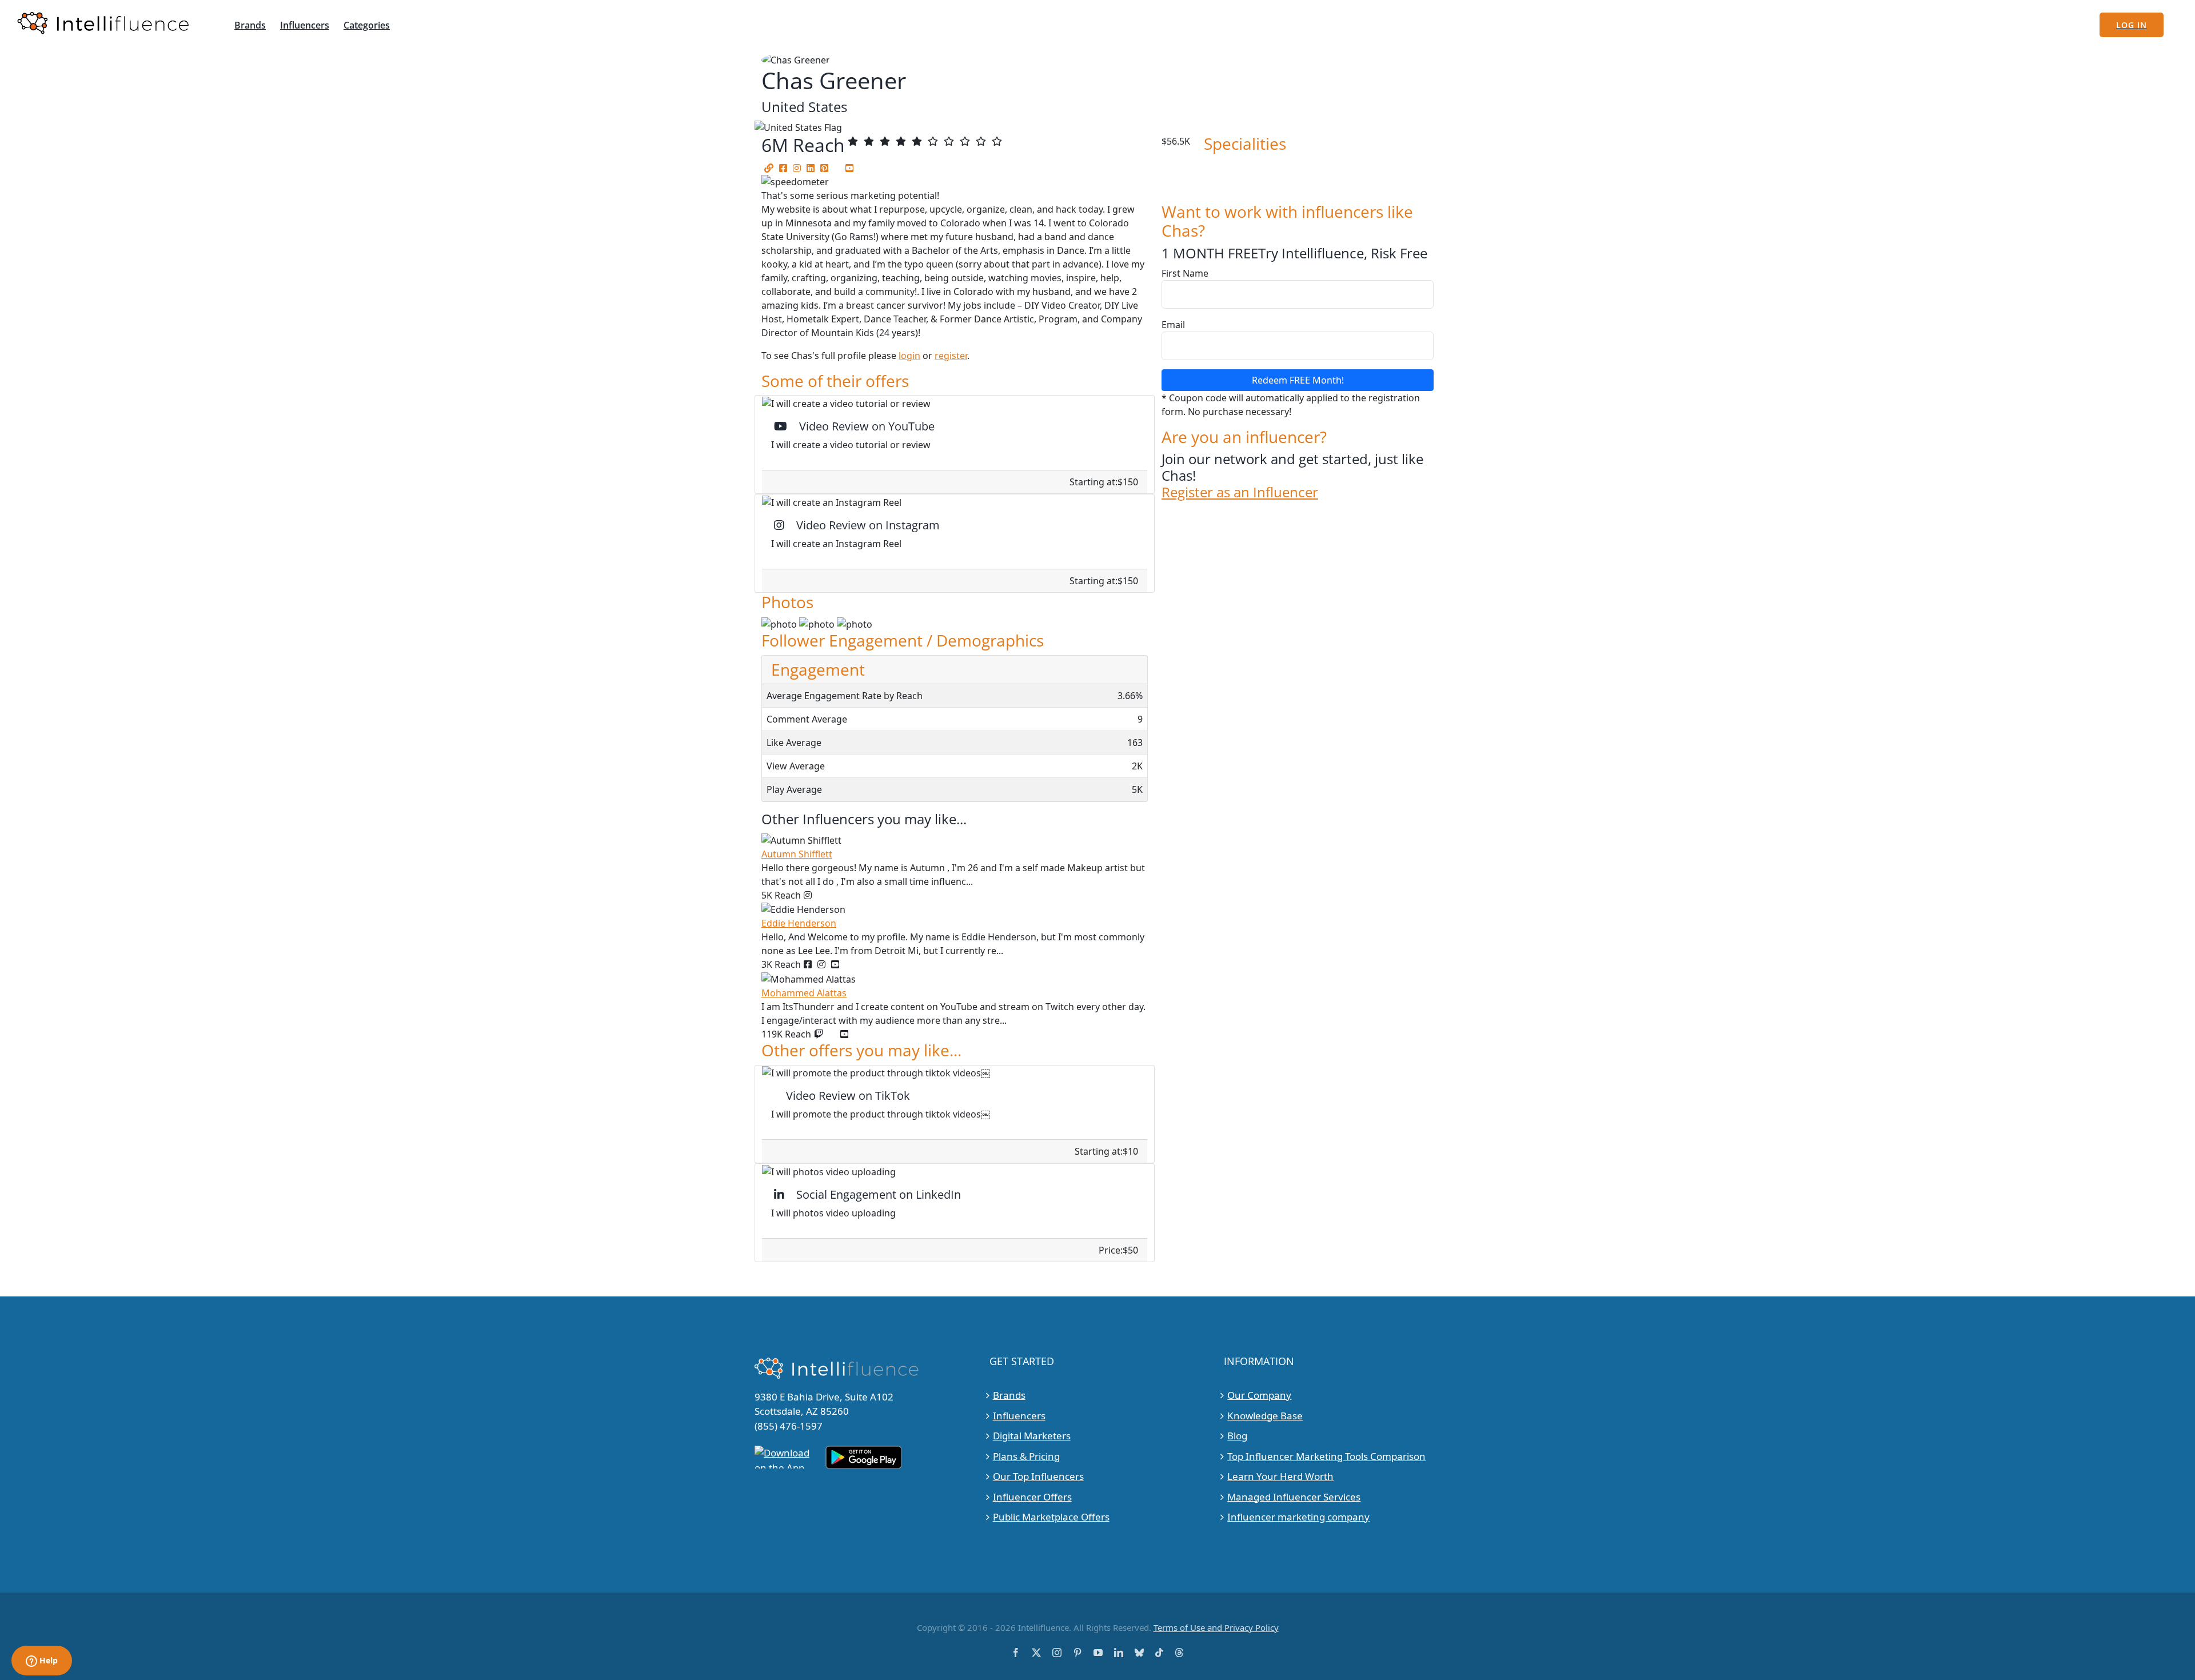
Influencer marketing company (1298, 1517)
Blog (1237, 1436)
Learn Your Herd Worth (1280, 1476)
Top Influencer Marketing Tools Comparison (1326, 1456)
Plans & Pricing (1026, 1456)
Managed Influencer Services (1294, 1497)
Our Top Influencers (1038, 1476)
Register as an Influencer (1240, 492)
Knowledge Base (1265, 1416)
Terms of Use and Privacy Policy (1216, 1627)
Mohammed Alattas (804, 993)
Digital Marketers (1032, 1436)
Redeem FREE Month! (1298, 380)
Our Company (1259, 1395)
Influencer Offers (1032, 1497)
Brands (1009, 1395)
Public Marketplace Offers (1051, 1517)
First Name (1185, 273)
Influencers (1019, 1416)
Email (1173, 325)
